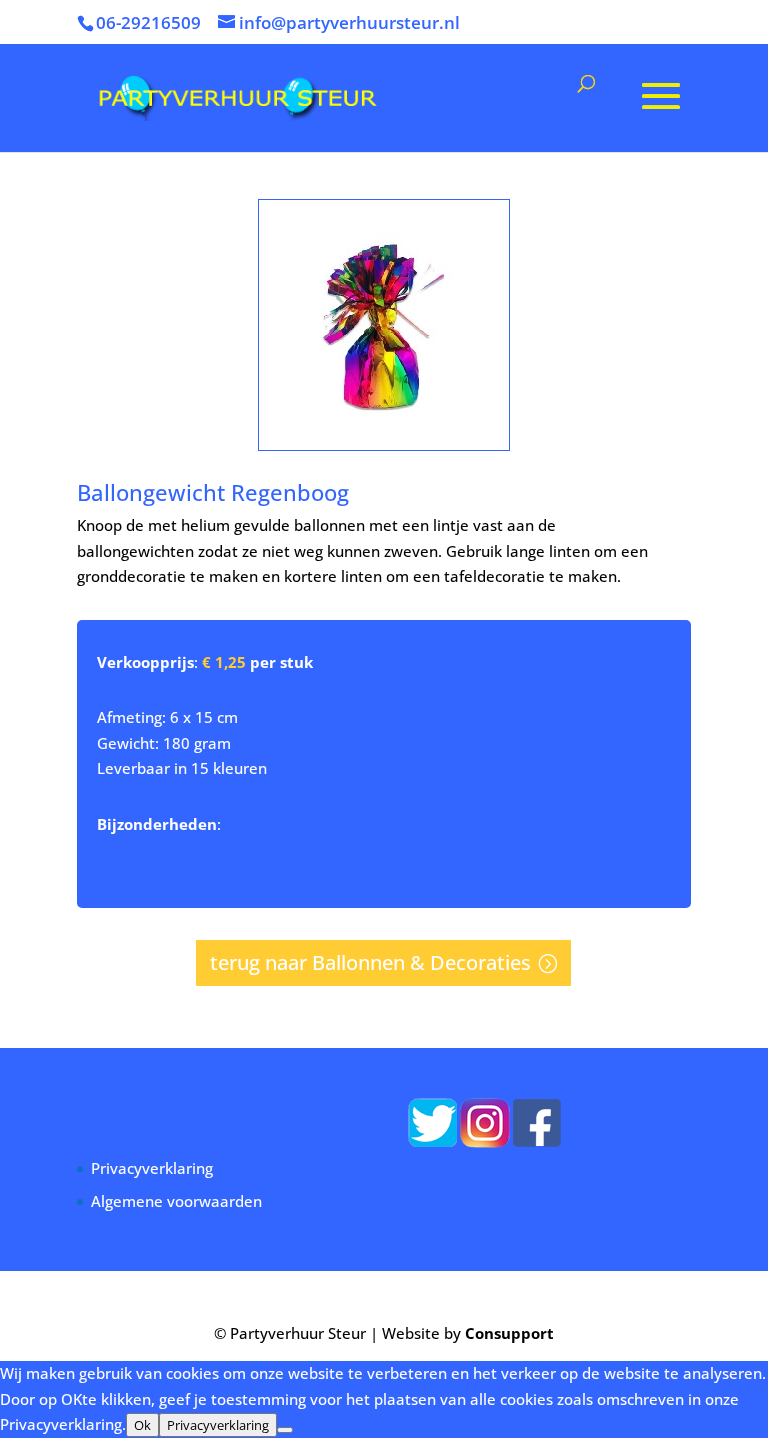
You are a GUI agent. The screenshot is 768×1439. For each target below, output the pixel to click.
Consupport (509, 1333)
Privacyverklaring (152, 1168)
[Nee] (285, 1430)
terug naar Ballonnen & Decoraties (370, 962)
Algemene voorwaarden (176, 1201)
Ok (142, 1425)
